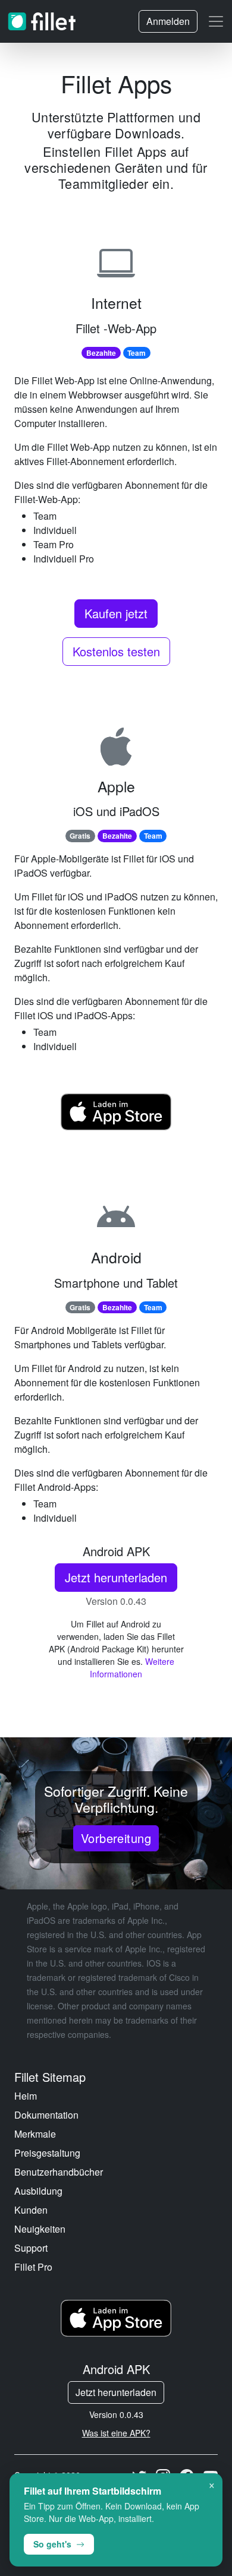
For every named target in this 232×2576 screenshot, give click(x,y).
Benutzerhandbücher (59, 2172)
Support (31, 2248)
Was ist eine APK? (116, 2433)
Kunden (31, 2210)
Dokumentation (46, 2115)
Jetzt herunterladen (116, 1577)
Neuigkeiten (40, 2229)
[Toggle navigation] (216, 21)
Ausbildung (38, 2191)
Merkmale (35, 2134)
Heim (26, 2096)
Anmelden (168, 21)
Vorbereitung (116, 1838)
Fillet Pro (33, 2267)
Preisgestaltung (47, 2153)
